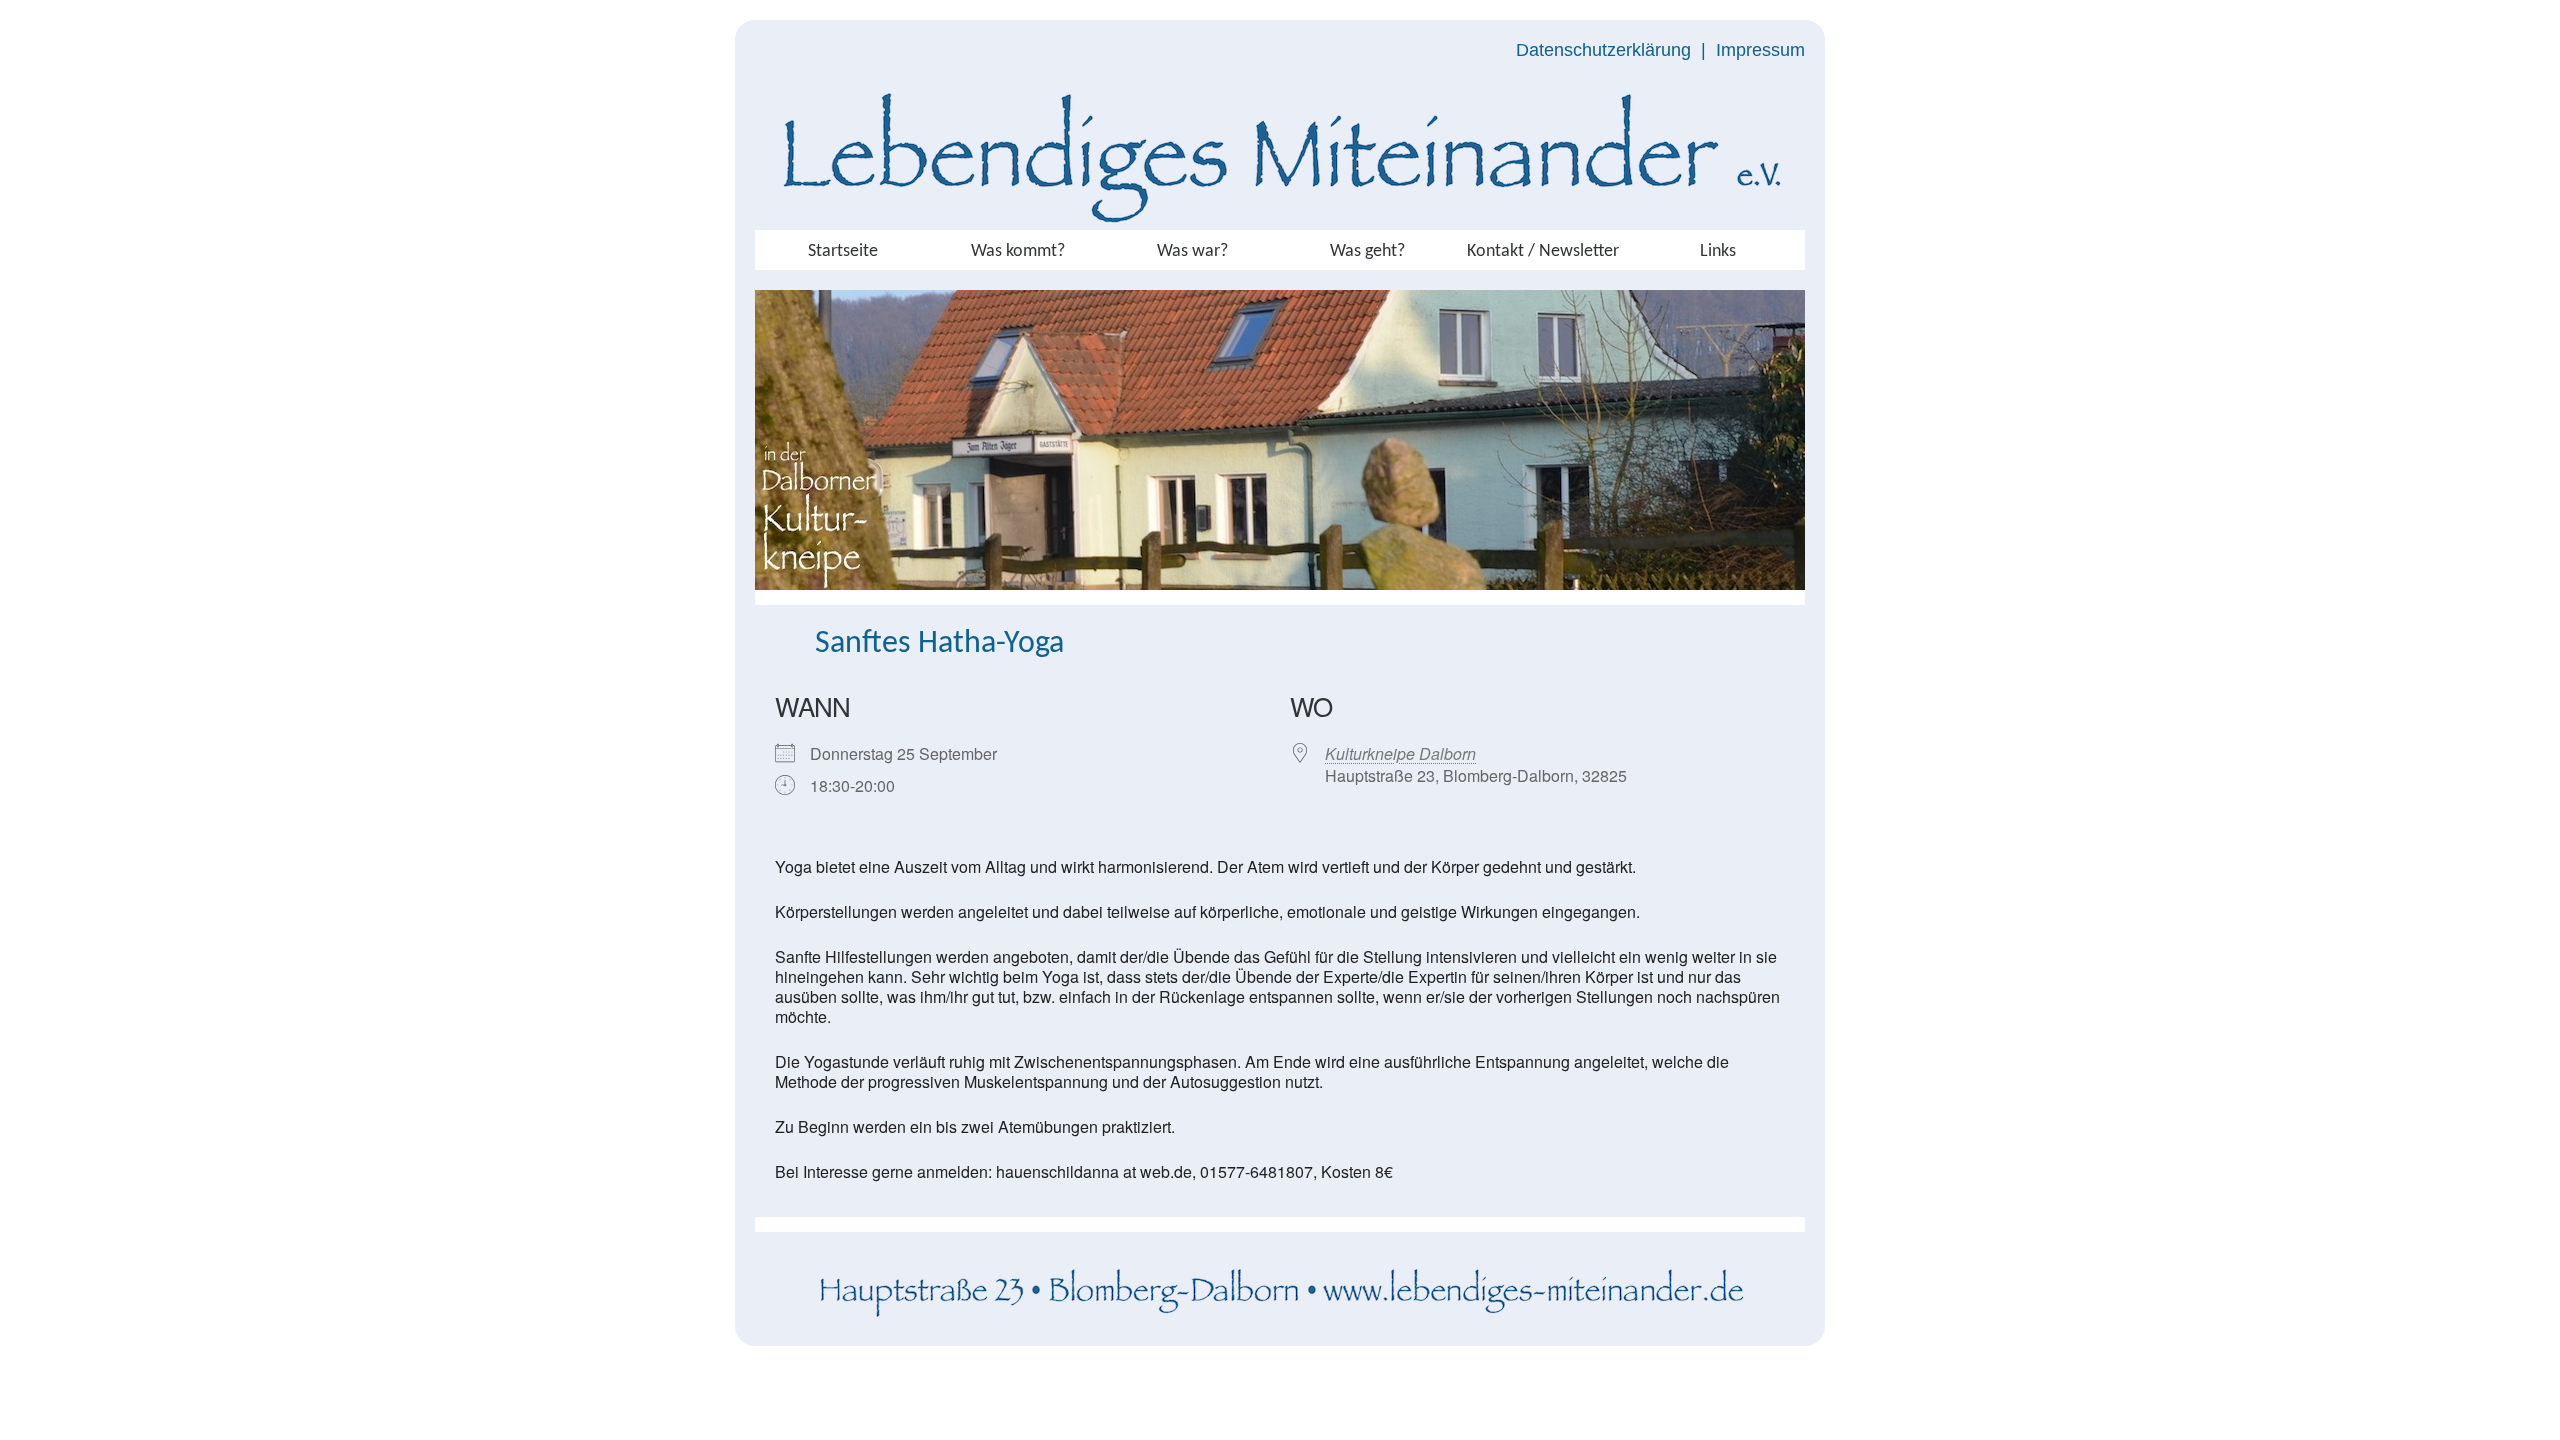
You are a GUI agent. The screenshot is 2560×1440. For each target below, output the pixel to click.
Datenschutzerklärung (1603, 50)
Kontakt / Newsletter (1543, 251)
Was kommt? (1018, 251)
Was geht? (1367, 251)
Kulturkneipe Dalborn (1400, 753)
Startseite (843, 251)
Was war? (1192, 251)
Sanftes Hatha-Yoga (939, 644)
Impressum (1760, 50)
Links (1718, 251)
